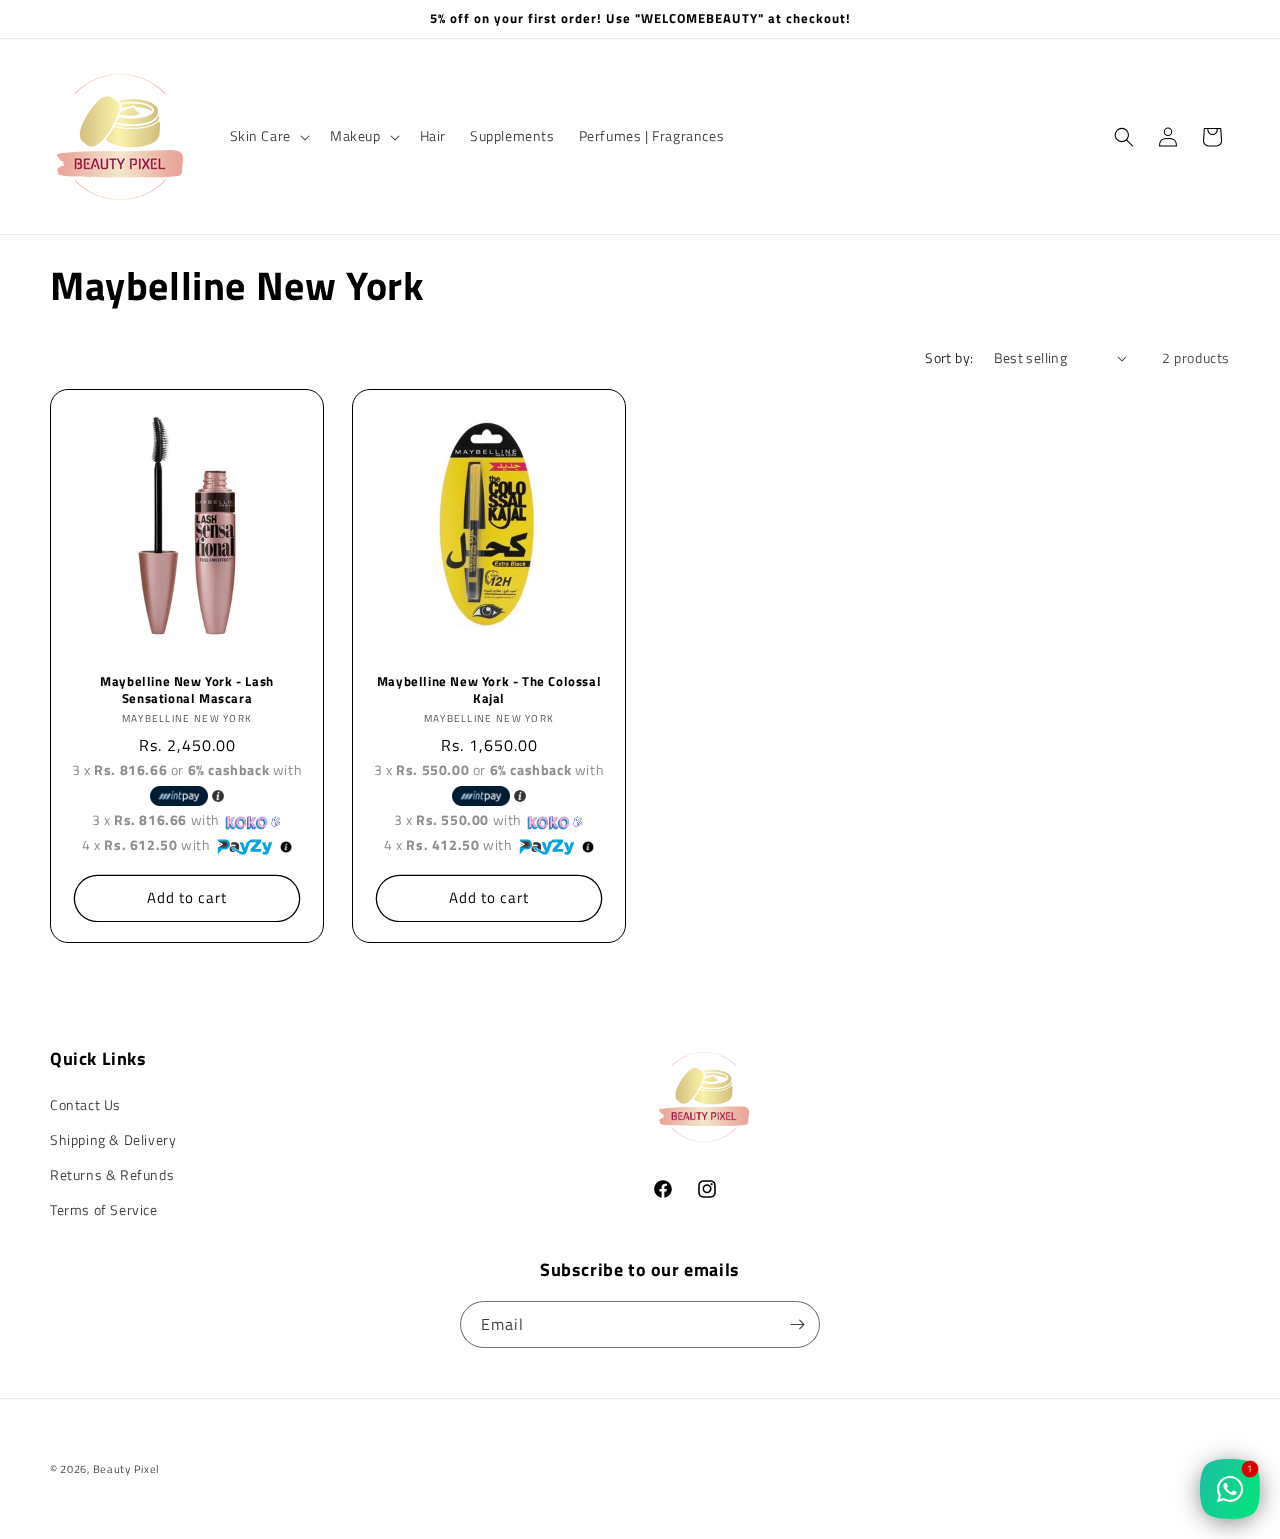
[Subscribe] (797, 1324)
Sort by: (949, 357)
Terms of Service (104, 1209)
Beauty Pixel (126, 1469)
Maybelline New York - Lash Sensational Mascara (187, 690)
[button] (268, 136)
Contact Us (85, 1104)
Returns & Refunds (112, 1174)
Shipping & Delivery (113, 1139)
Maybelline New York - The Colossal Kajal (489, 690)
